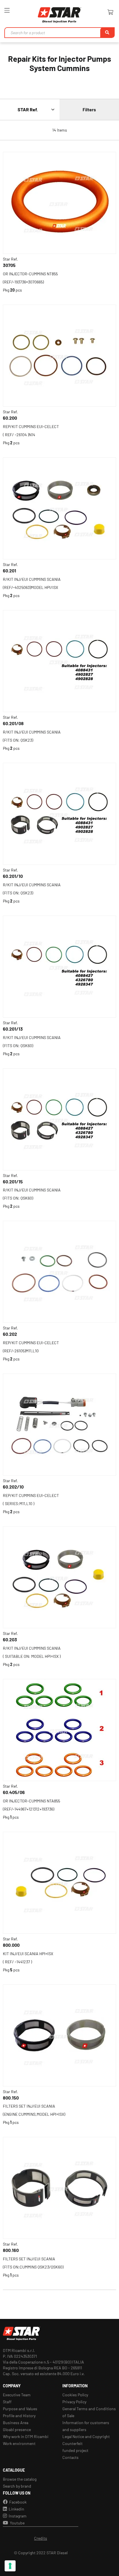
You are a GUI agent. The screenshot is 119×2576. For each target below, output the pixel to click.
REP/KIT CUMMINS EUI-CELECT (31, 426)
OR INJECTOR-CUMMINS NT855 (30, 274)
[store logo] (59, 15)
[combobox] (59, 33)
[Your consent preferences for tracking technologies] (10, 2566)
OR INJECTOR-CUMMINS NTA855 (31, 1801)
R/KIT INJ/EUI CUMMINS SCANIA (32, 579)
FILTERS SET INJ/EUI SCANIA (29, 2106)
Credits (41, 2538)
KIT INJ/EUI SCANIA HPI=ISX (28, 1954)
